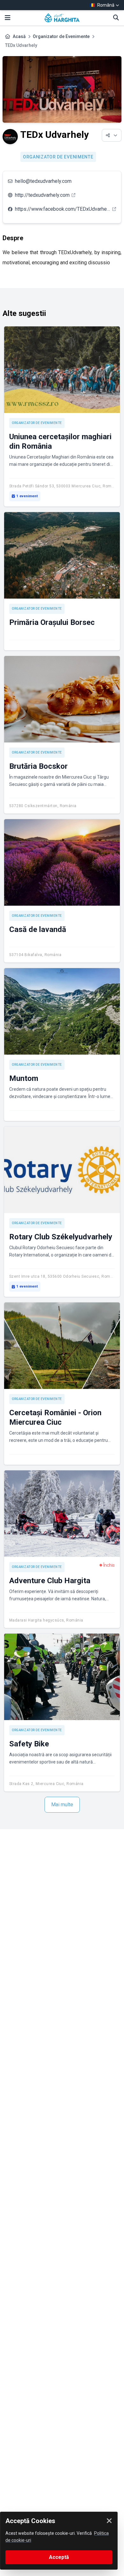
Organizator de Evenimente (61, 36)
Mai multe (62, 1805)
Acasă (19, 36)
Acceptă (59, 2557)
